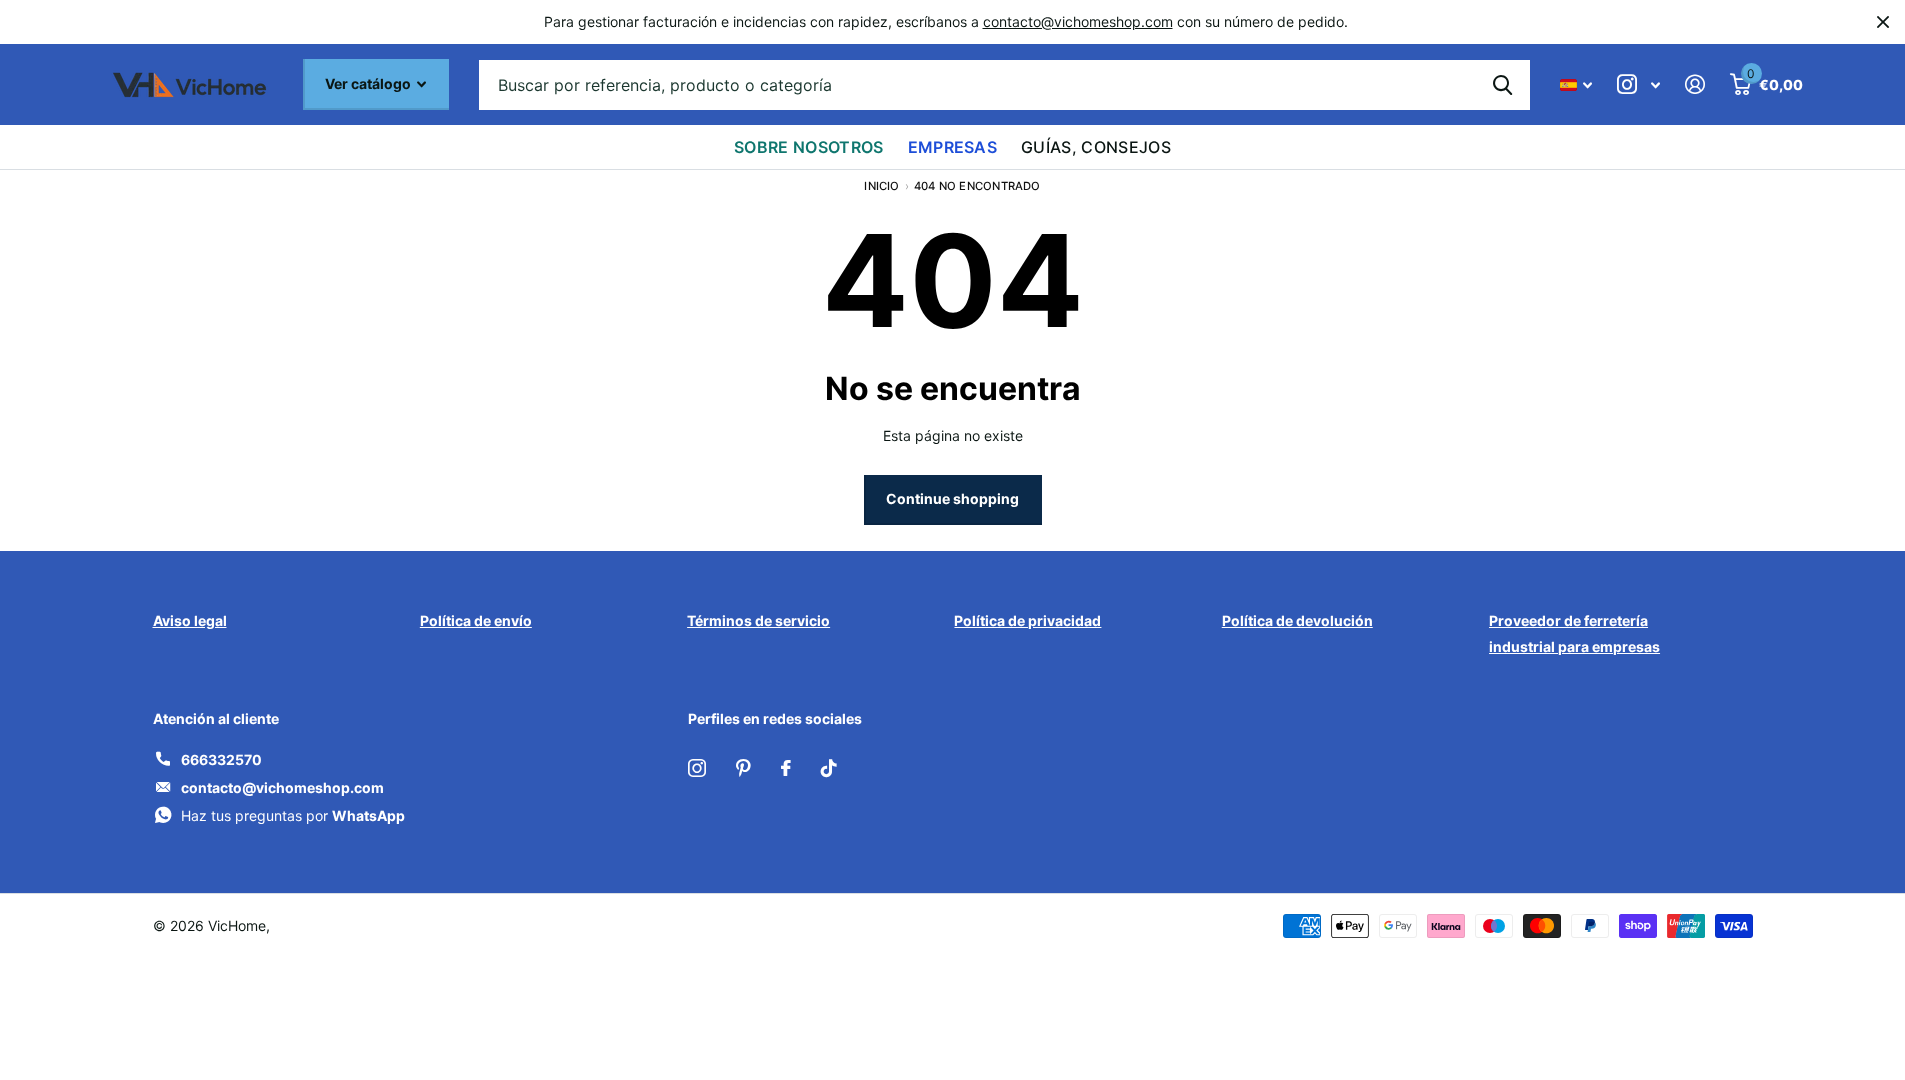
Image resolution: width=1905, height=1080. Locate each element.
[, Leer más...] (1639, 84)
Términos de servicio (758, 620)
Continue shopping (952, 498)
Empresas (953, 147)
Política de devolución (1297, 620)
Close (1883, 22)
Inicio (881, 186)
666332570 (221, 759)
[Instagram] (697, 768)
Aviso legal (190, 620)
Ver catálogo (369, 83)
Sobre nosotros (808, 147)
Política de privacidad (1027, 620)
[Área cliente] (1695, 84)
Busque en (1502, 85)
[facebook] (786, 768)
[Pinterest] (743, 768)
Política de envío (476, 620)
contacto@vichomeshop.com (1078, 21)
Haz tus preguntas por (293, 815)
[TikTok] (829, 768)
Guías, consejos (1096, 147)
